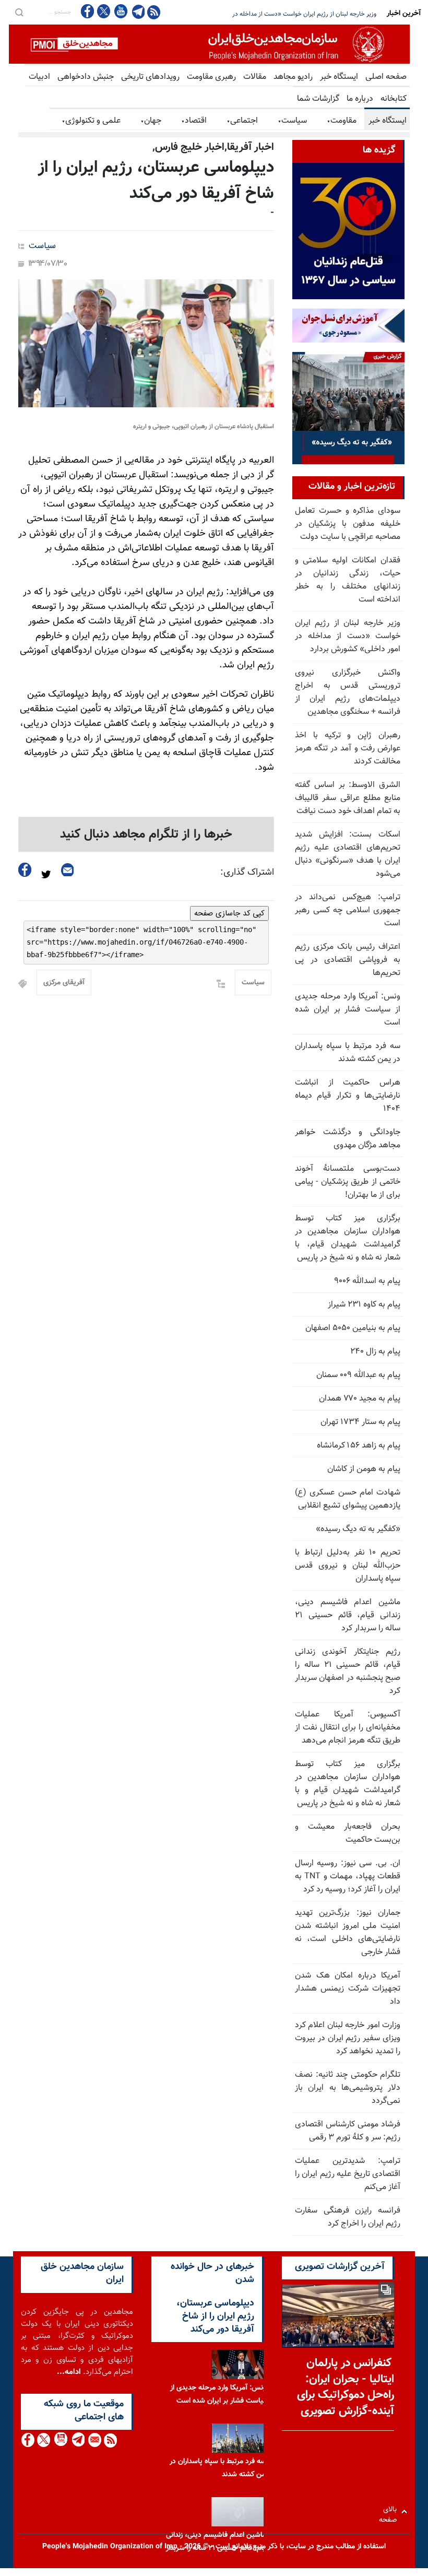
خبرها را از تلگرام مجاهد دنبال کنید (146, 834)
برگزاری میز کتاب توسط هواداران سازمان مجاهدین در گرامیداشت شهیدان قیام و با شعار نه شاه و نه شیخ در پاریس (348, 1784)
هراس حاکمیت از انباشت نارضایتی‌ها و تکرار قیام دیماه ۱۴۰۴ (348, 1096)
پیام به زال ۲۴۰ (375, 1352)
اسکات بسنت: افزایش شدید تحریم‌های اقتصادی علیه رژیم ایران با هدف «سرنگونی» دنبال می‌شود (348, 854)
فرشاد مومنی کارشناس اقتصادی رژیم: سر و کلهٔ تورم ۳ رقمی (348, 2131)
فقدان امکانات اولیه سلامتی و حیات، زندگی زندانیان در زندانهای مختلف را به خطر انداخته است (348, 580)
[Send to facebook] (25, 870)
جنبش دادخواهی (86, 77)
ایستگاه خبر (339, 77)
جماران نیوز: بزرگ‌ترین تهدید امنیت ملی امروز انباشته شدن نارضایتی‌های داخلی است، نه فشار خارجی (348, 1933)
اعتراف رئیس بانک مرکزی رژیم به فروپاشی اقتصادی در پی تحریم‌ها (348, 960)
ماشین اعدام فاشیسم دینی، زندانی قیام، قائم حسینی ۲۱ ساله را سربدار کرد (348, 1615)
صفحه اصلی (386, 77)
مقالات (255, 77)
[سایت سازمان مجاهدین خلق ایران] (209, 44)
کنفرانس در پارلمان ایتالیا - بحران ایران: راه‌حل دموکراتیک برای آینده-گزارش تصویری (346, 2387)
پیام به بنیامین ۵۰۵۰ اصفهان (353, 1328)
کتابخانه (394, 99)
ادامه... (69, 2372)
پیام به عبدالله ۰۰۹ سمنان (358, 1375)
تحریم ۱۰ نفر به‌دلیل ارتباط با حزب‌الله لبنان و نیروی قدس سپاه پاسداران (348, 1566)
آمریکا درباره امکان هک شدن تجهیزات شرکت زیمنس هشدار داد (348, 1989)
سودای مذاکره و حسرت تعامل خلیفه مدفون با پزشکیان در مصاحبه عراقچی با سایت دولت (348, 524)
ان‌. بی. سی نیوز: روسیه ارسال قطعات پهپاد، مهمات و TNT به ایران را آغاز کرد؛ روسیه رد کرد (348, 1877)
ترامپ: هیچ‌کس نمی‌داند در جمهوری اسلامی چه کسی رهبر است (348, 910)
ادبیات (39, 77)
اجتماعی (242, 121)
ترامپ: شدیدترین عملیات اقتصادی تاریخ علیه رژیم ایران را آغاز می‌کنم (348, 2174)
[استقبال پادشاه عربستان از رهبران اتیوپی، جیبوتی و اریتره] (146, 343)
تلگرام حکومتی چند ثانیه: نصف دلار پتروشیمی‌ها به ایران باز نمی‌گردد (348, 2088)
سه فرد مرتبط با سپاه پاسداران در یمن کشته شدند (348, 1053)
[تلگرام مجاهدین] (137, 11)
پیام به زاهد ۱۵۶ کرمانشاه (359, 1446)
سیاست (292, 121)
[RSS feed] (154, 12)
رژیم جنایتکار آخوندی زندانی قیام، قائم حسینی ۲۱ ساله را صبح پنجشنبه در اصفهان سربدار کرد (348, 1672)
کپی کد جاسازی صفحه (229, 913)
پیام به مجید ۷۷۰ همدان (360, 1399)
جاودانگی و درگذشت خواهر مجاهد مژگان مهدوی (348, 1139)
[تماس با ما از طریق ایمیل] (94, 2440)
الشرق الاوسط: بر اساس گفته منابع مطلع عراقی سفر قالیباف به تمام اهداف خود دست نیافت (348, 798)
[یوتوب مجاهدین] (120, 11)
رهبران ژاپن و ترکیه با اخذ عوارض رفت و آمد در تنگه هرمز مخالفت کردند (348, 749)
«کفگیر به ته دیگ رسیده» (358, 1529)
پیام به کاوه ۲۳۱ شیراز (364, 1305)
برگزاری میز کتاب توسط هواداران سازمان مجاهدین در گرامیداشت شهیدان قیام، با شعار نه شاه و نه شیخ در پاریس (348, 1238)
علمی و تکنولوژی (91, 121)
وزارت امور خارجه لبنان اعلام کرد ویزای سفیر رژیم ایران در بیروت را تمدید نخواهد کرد (348, 2038)
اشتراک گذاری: (247, 873)
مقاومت (342, 121)
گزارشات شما (318, 99)
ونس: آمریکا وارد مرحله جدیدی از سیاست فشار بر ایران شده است (348, 1010)
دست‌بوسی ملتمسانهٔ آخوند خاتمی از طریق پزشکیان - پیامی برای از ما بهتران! (348, 1182)
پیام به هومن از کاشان (364, 1469)
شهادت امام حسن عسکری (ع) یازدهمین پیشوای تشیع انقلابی (348, 1499)
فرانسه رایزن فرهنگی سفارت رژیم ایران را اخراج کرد (348, 2217)
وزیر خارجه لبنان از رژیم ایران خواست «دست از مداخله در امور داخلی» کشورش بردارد (348, 636)
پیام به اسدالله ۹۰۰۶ (367, 1281)
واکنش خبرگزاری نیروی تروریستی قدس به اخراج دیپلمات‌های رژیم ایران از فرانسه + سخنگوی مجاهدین (259, 14)
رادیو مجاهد (293, 77)
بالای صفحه (390, 2512)
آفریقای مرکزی (64, 983)
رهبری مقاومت (211, 77)
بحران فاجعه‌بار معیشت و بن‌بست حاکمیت (348, 1833)
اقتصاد (194, 121)
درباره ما (360, 99)
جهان (151, 121)
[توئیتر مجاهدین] (104, 11)
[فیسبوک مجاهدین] (88, 11)
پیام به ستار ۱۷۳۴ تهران (360, 1422)
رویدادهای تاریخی (150, 77)
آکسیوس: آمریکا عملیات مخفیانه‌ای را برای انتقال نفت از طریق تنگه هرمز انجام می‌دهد (348, 1728)
